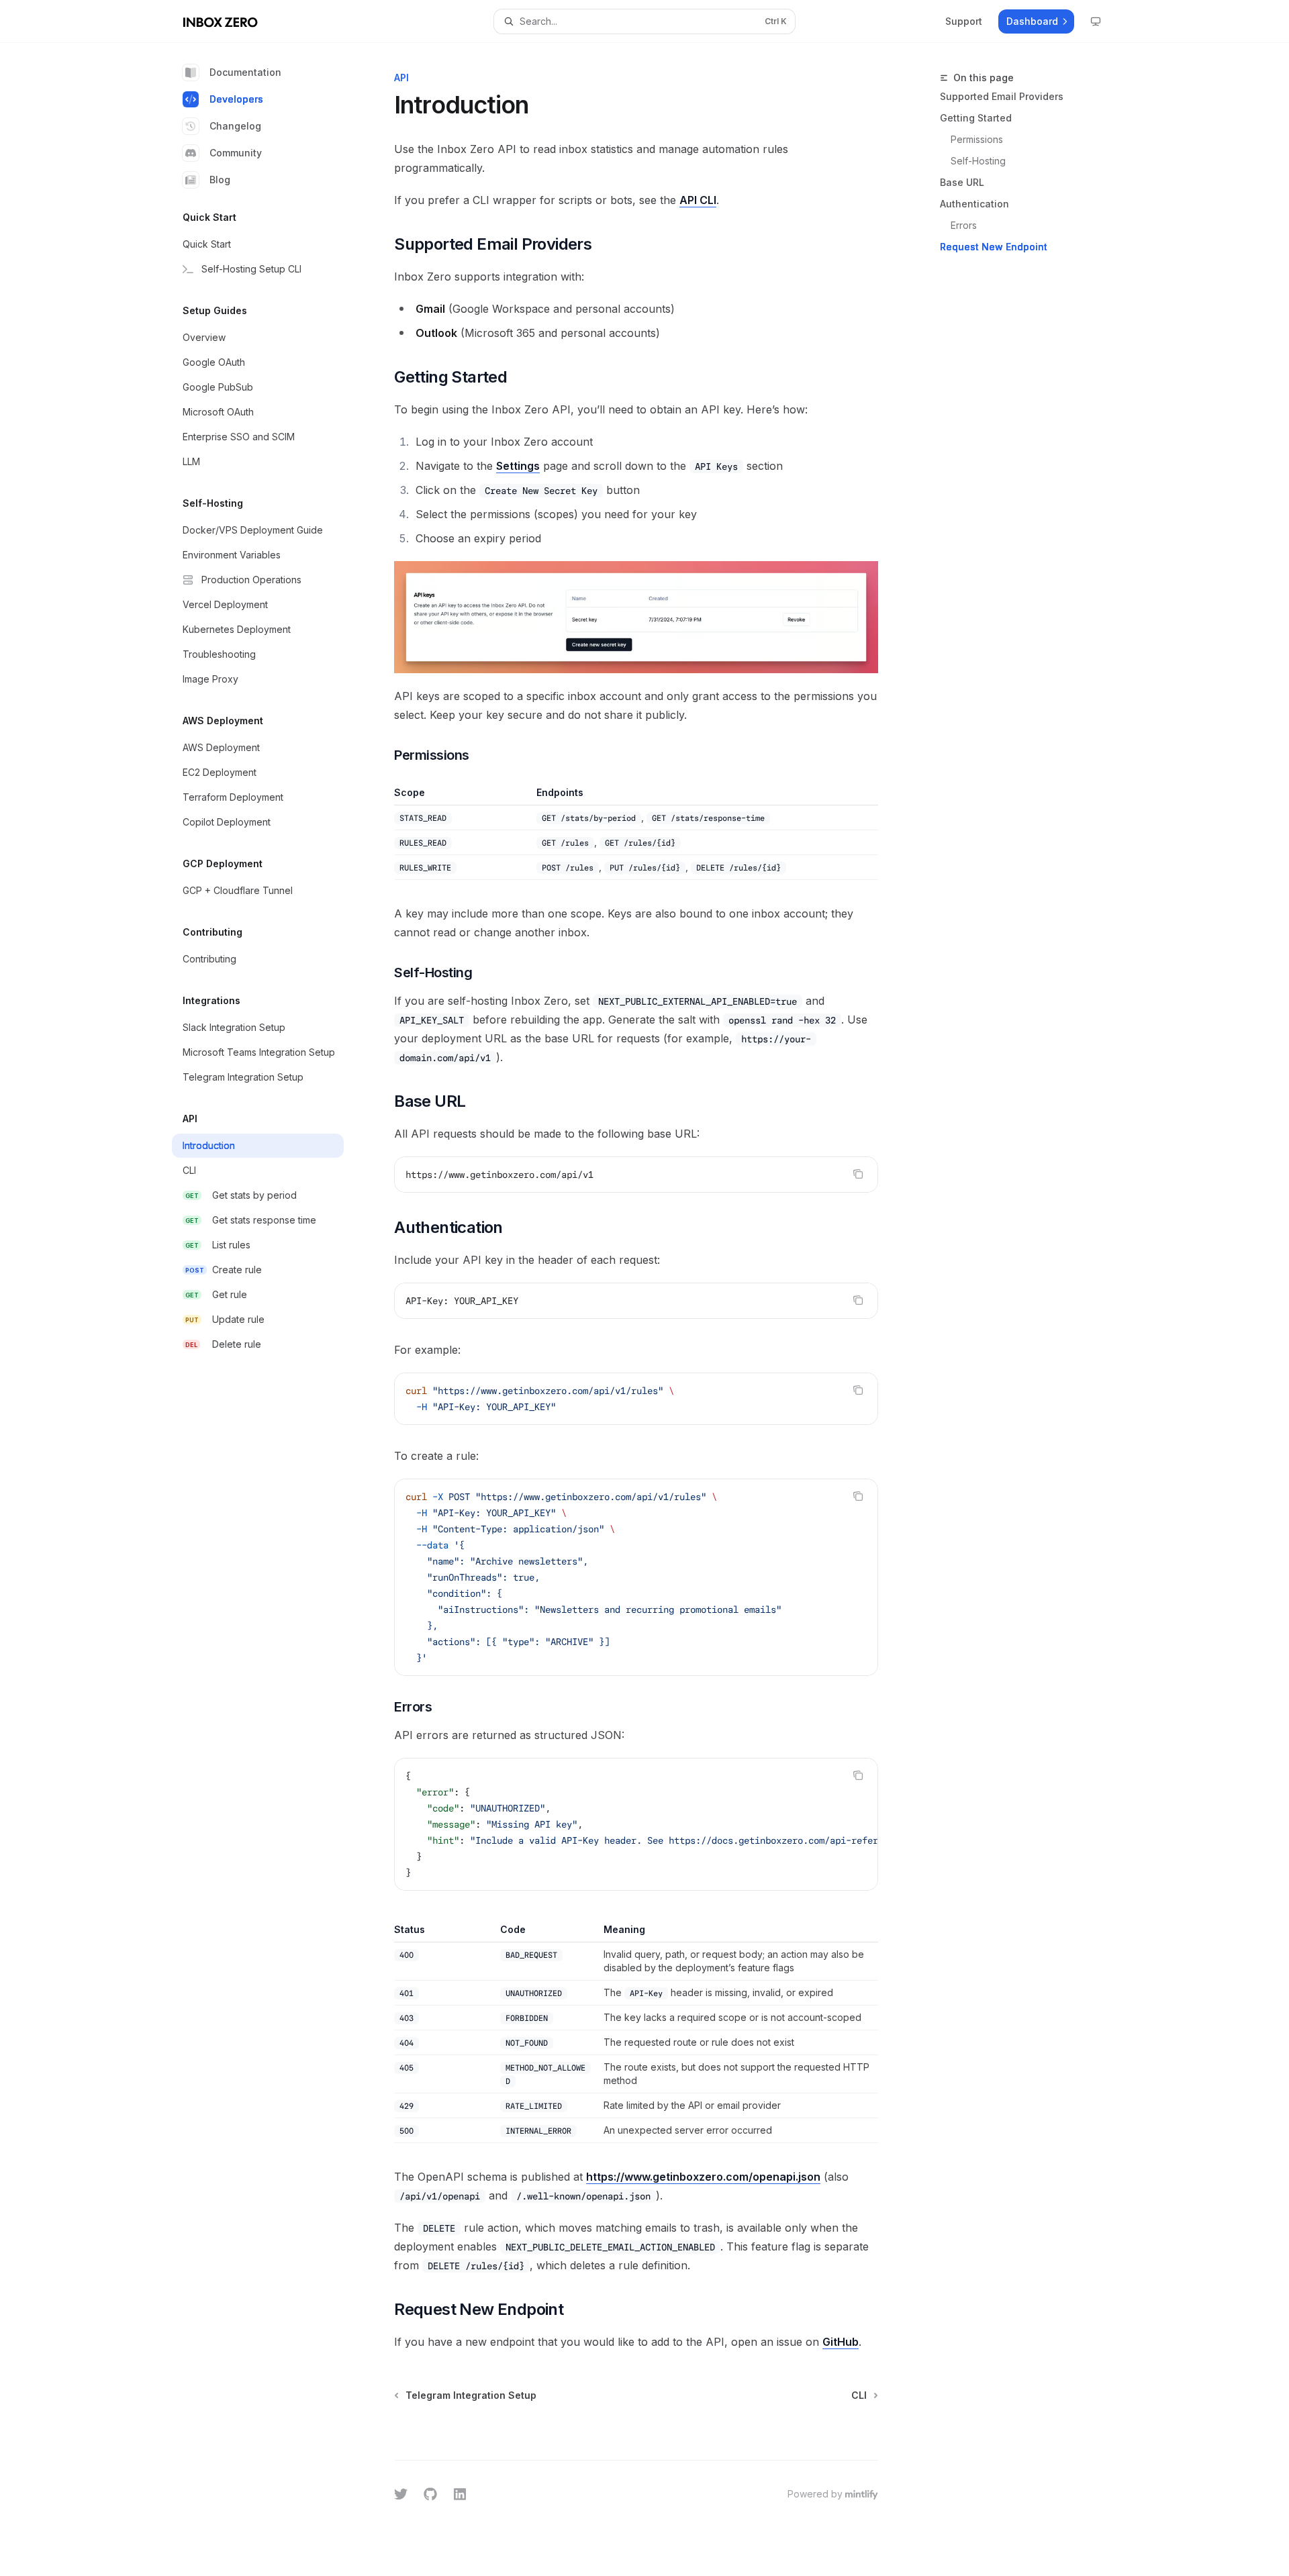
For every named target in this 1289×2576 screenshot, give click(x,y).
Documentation (245, 72)
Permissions (977, 139)
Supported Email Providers (1002, 96)
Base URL (962, 182)
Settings (518, 466)
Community (236, 153)
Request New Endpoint (994, 247)
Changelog (235, 126)
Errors (964, 225)
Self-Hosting (978, 161)
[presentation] (636, 1824)
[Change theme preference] (1096, 21)
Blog (220, 180)
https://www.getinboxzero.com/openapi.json (703, 2177)
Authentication (974, 204)
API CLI (698, 200)
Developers (236, 99)
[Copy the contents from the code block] (858, 1174)
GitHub (841, 2342)
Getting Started (976, 118)
